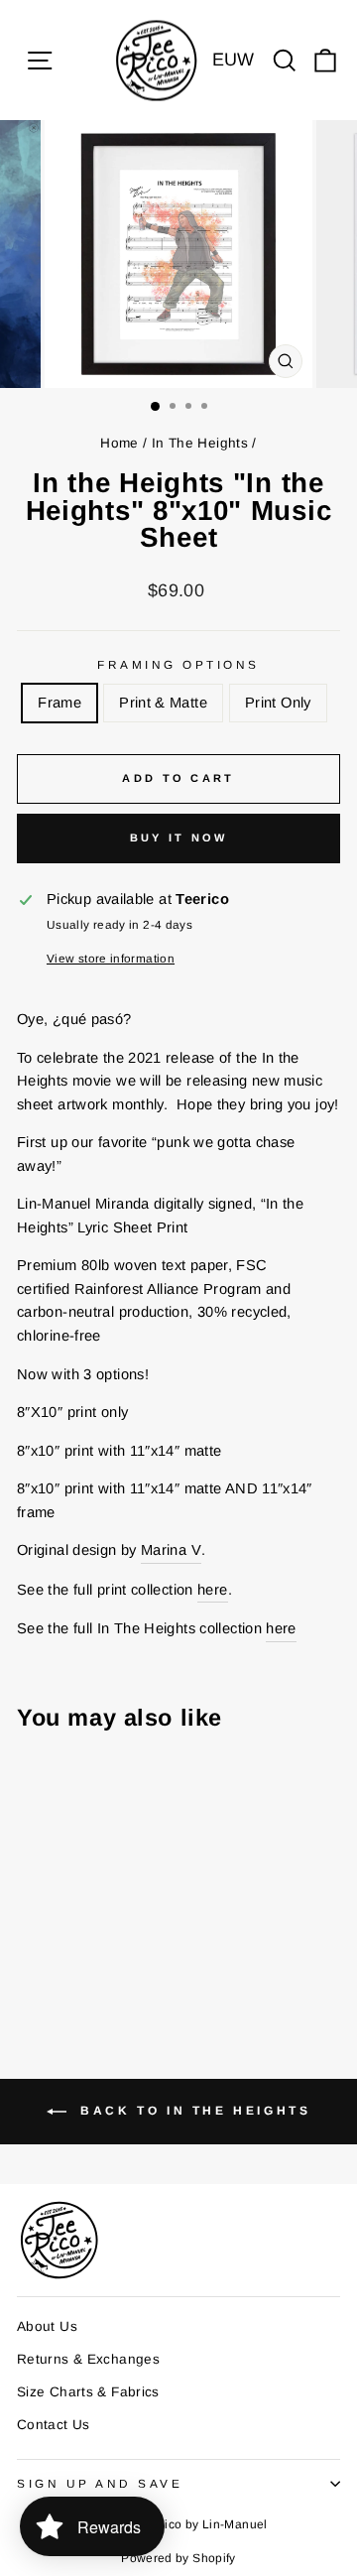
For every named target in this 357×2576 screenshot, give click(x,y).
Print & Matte (163, 703)
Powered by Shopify (178, 2558)
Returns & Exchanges (88, 2359)
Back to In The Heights (193, 2111)
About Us (47, 2326)
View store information (111, 958)
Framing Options (178, 664)
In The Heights (200, 443)
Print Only (278, 703)
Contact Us (54, 2425)
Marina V (171, 1550)
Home (119, 443)
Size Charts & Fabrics (88, 2392)
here (212, 1590)
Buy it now (179, 837)
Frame (59, 703)
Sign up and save (100, 2483)
